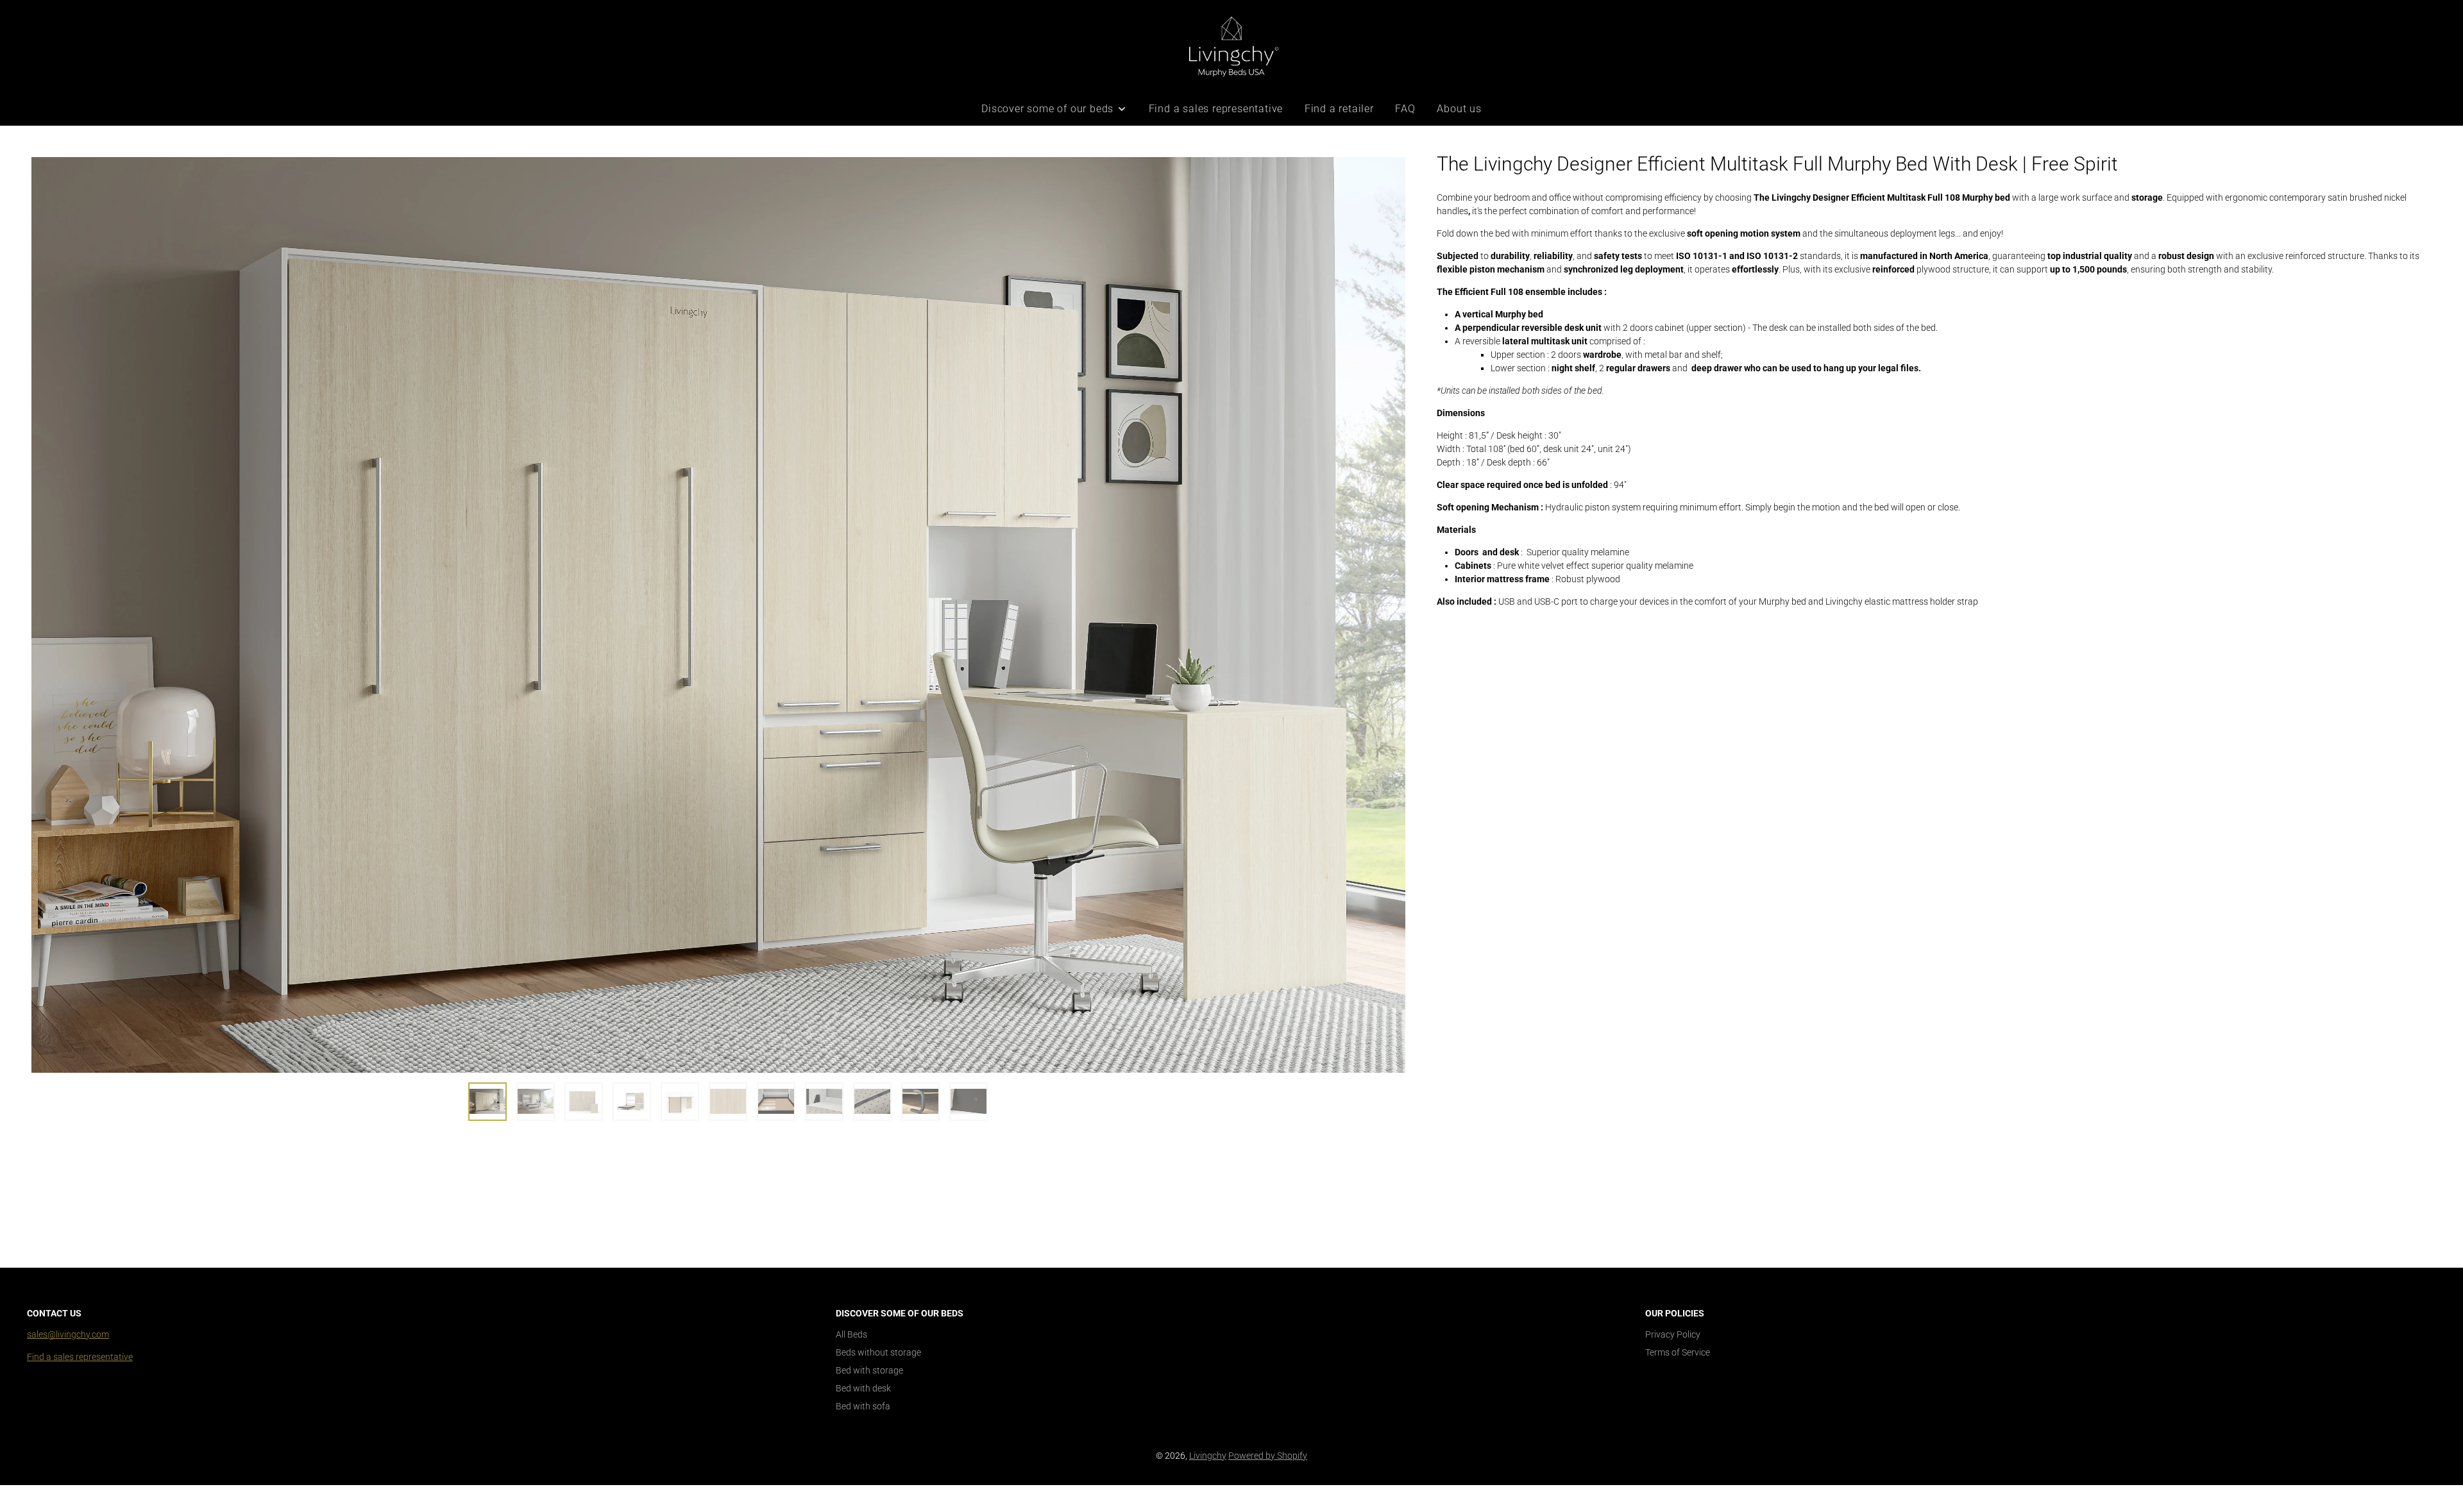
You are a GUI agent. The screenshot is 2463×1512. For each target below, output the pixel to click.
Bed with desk (863, 1388)
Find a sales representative (1216, 109)
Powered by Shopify (1268, 1456)
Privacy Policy (1673, 1334)
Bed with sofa (863, 1406)
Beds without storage (878, 1352)
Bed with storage (869, 1370)
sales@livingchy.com (68, 1334)
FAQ (1405, 109)
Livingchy (1208, 1456)
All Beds (851, 1334)
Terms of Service (1678, 1352)
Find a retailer (1339, 109)
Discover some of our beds (1047, 109)
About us (1459, 109)
